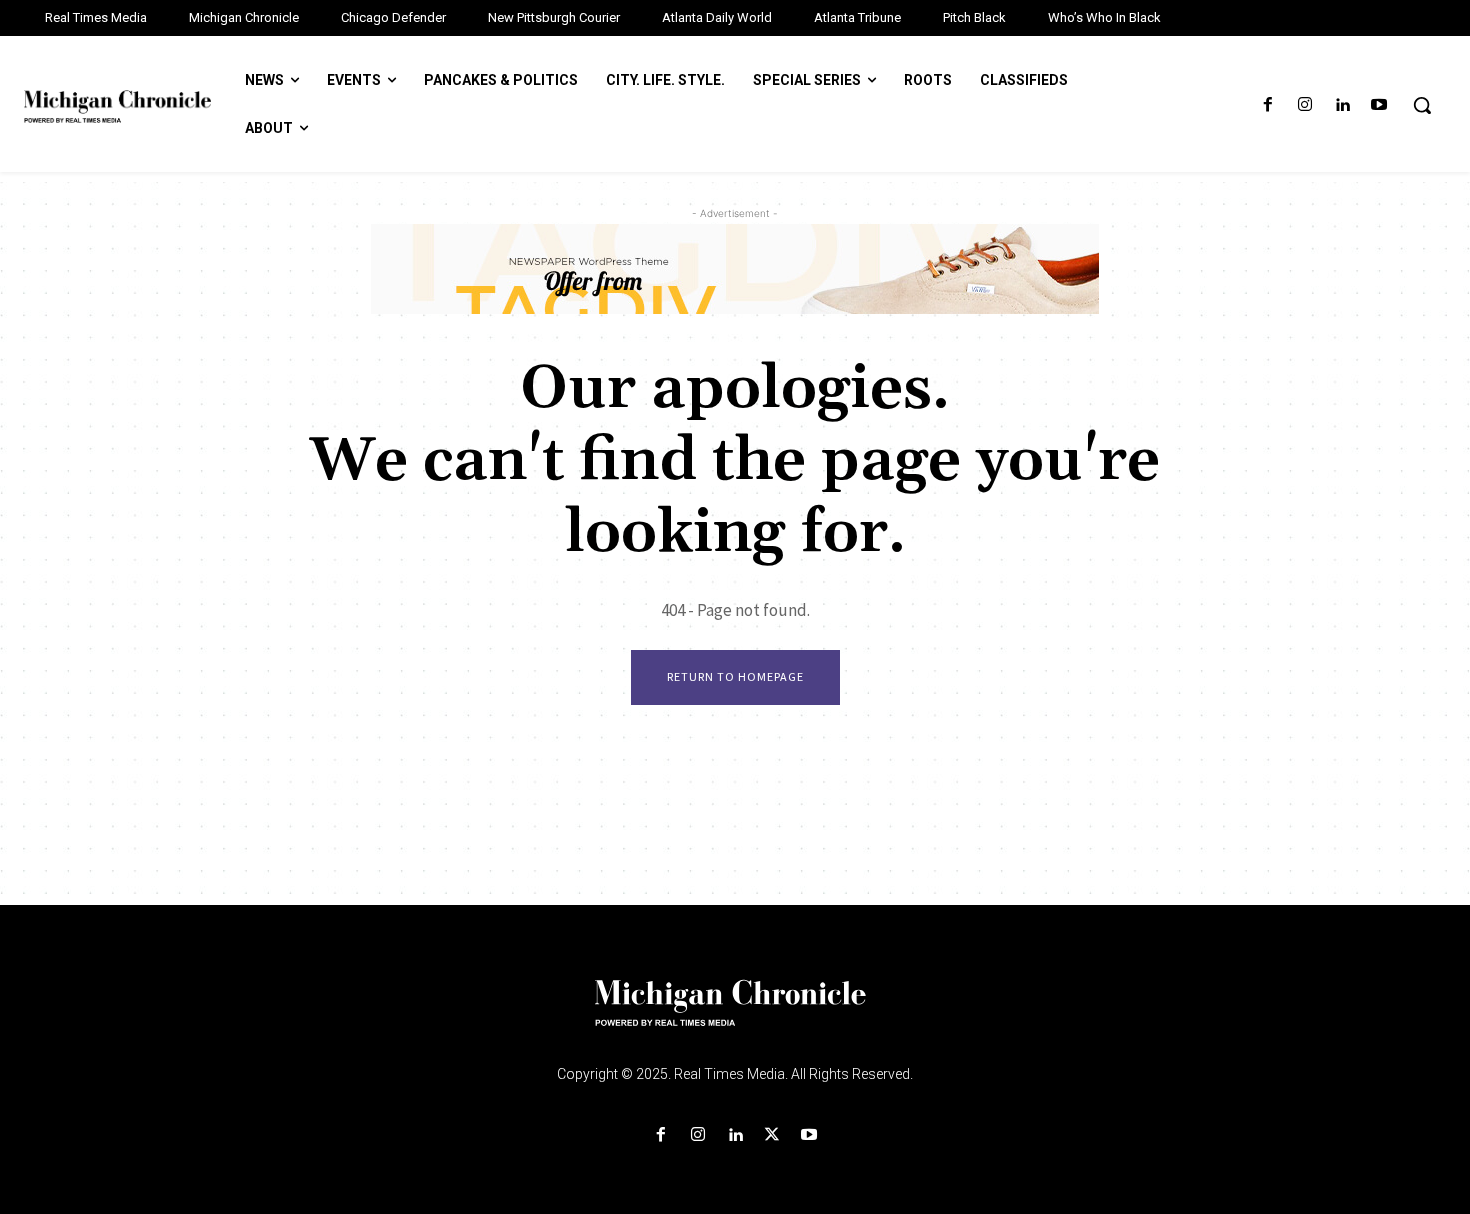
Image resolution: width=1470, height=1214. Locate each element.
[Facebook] (1267, 105)
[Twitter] (772, 1135)
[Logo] (735, 1015)
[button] (1422, 105)
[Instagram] (1304, 105)
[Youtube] (1379, 105)
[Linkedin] (1342, 105)
